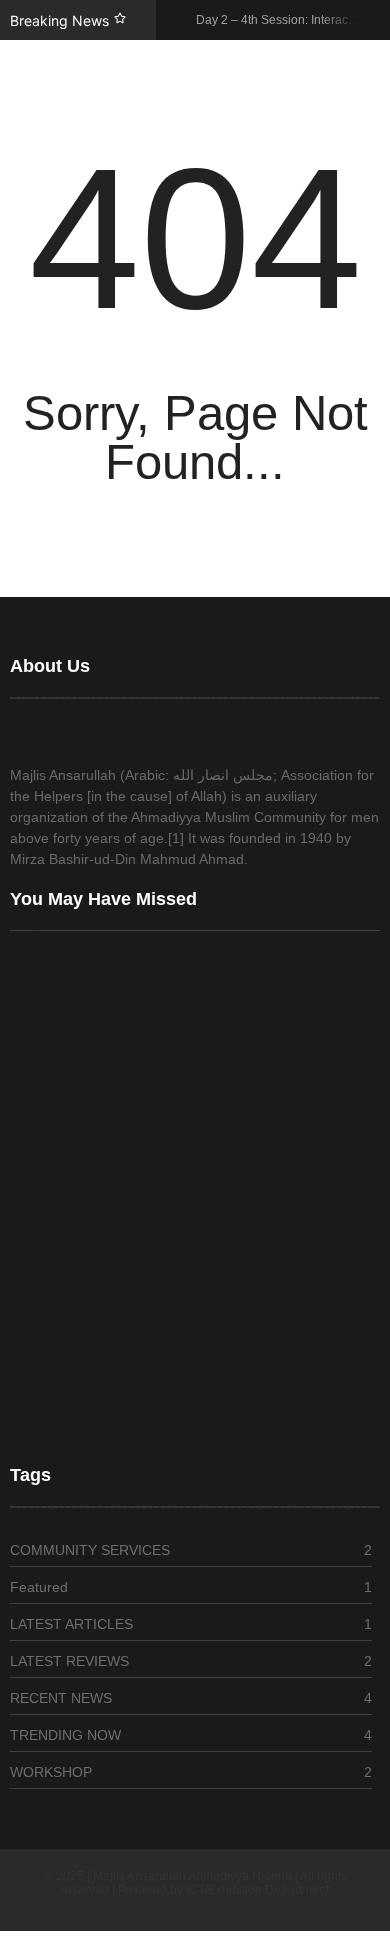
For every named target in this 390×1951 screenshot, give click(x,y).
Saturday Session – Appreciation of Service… (153, 1412)
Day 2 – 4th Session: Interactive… (117, 1224)
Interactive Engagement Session (112, 1306)
